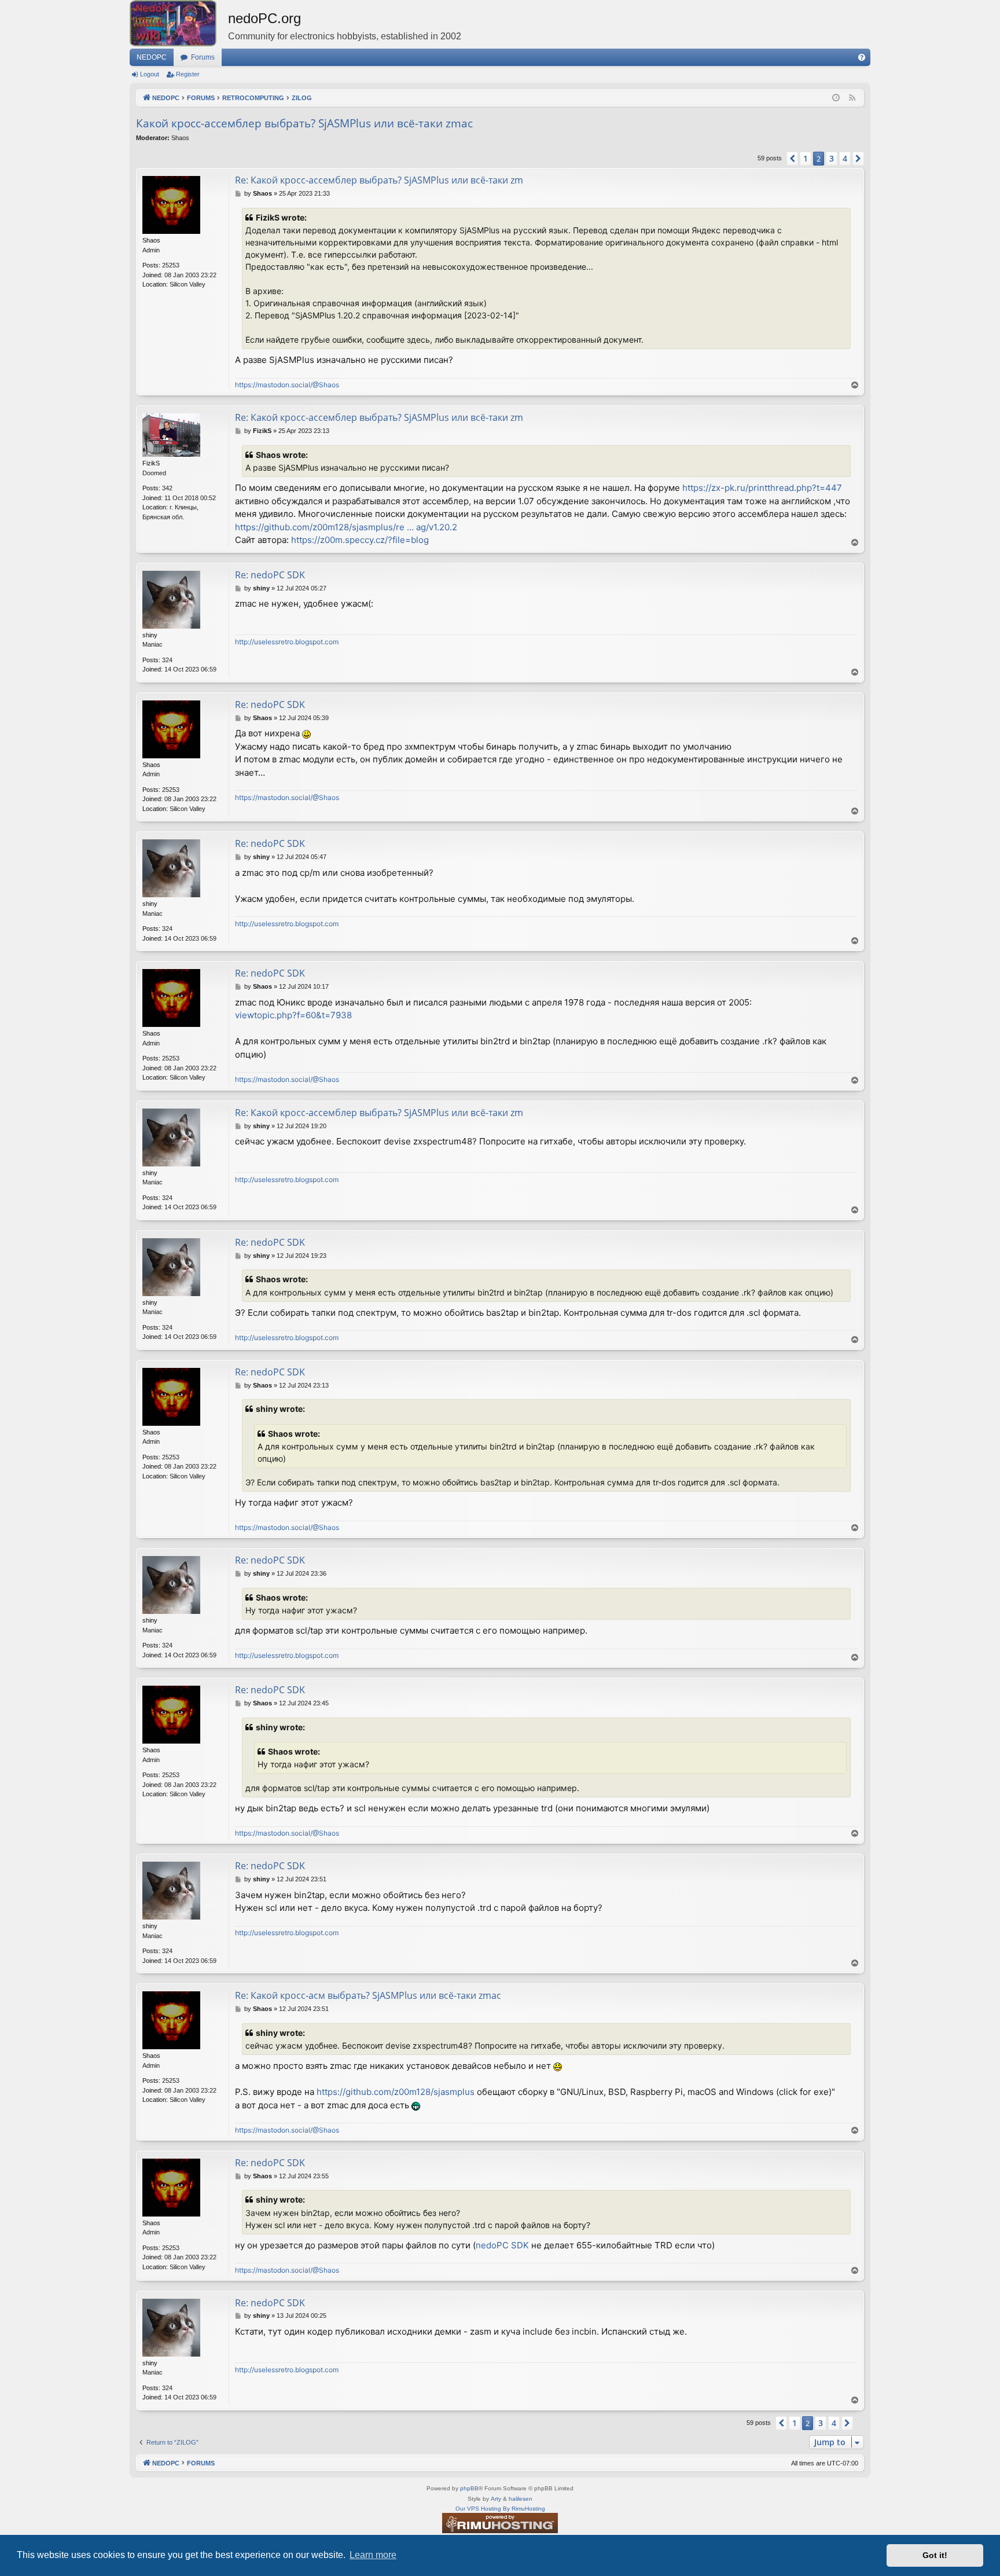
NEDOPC (152, 57)
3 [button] (832, 158)
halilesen (521, 2499)
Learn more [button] (373, 2555)
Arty (496, 2499)
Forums (203, 57)
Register (188, 74)
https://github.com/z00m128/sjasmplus (396, 2092)
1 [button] (806, 158)
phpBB (469, 2488)
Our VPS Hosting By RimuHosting (500, 2509)
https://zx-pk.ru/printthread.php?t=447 (762, 488)
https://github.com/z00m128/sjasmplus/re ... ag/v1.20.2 (346, 527)
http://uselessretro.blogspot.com (287, 642)
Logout (150, 74)
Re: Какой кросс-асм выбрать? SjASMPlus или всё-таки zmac (368, 1995)
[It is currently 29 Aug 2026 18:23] (836, 98)
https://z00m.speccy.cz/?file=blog (360, 540)
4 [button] (845, 158)
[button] (792, 159)
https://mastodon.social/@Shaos (287, 385)
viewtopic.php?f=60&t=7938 (293, 1015)
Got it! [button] (935, 2555)
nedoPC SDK (502, 2245)
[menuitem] (862, 57)
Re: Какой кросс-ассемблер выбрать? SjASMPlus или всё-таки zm (379, 180)
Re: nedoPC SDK (270, 575)
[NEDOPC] (179, 23)
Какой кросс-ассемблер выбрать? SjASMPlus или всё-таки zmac (304, 123)
